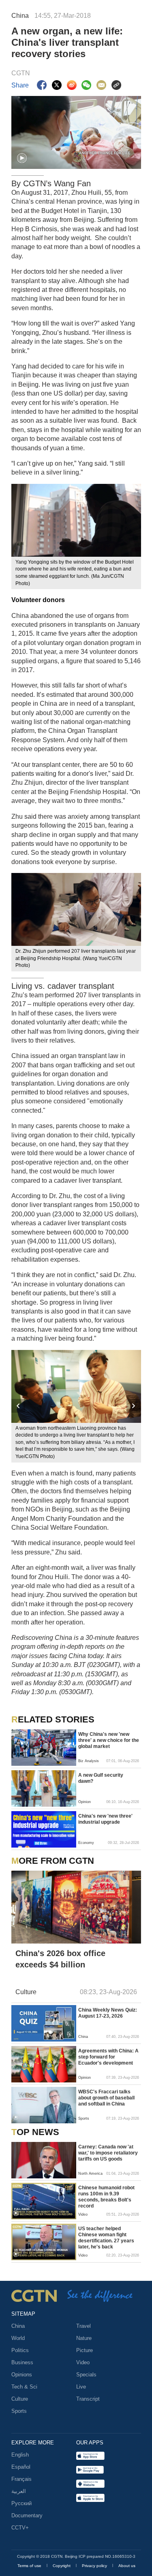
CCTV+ (20, 2528)
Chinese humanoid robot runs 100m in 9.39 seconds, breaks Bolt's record (106, 2197)
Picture (85, 2350)
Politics (20, 2350)
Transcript (88, 2399)
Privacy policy (95, 2566)
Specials (86, 2375)
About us (127, 2566)
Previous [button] (19, 1406)
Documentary (27, 2515)
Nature (84, 2338)
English (20, 2455)
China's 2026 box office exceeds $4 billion (60, 1959)
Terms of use (30, 2566)
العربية (19, 2491)
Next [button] (134, 1406)
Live (81, 2387)
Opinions (22, 2375)
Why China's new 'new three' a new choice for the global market (109, 1740)
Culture (20, 2399)
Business (22, 2362)
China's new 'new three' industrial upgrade (105, 1819)
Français (21, 2479)
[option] (76, 1406)
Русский (21, 2503)
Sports (19, 2411)
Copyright (62, 2566)
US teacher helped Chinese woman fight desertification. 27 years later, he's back (106, 2238)
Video (83, 2362)
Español (21, 2467)
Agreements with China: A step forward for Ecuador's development (108, 2057)
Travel (83, 2326)
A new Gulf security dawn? (101, 1778)
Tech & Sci (24, 2387)
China (18, 2326)
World (18, 2338)
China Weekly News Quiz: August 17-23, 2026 (108, 2013)
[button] (22, 158)
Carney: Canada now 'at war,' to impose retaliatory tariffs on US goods (108, 2153)
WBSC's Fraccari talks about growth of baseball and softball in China (106, 2098)
